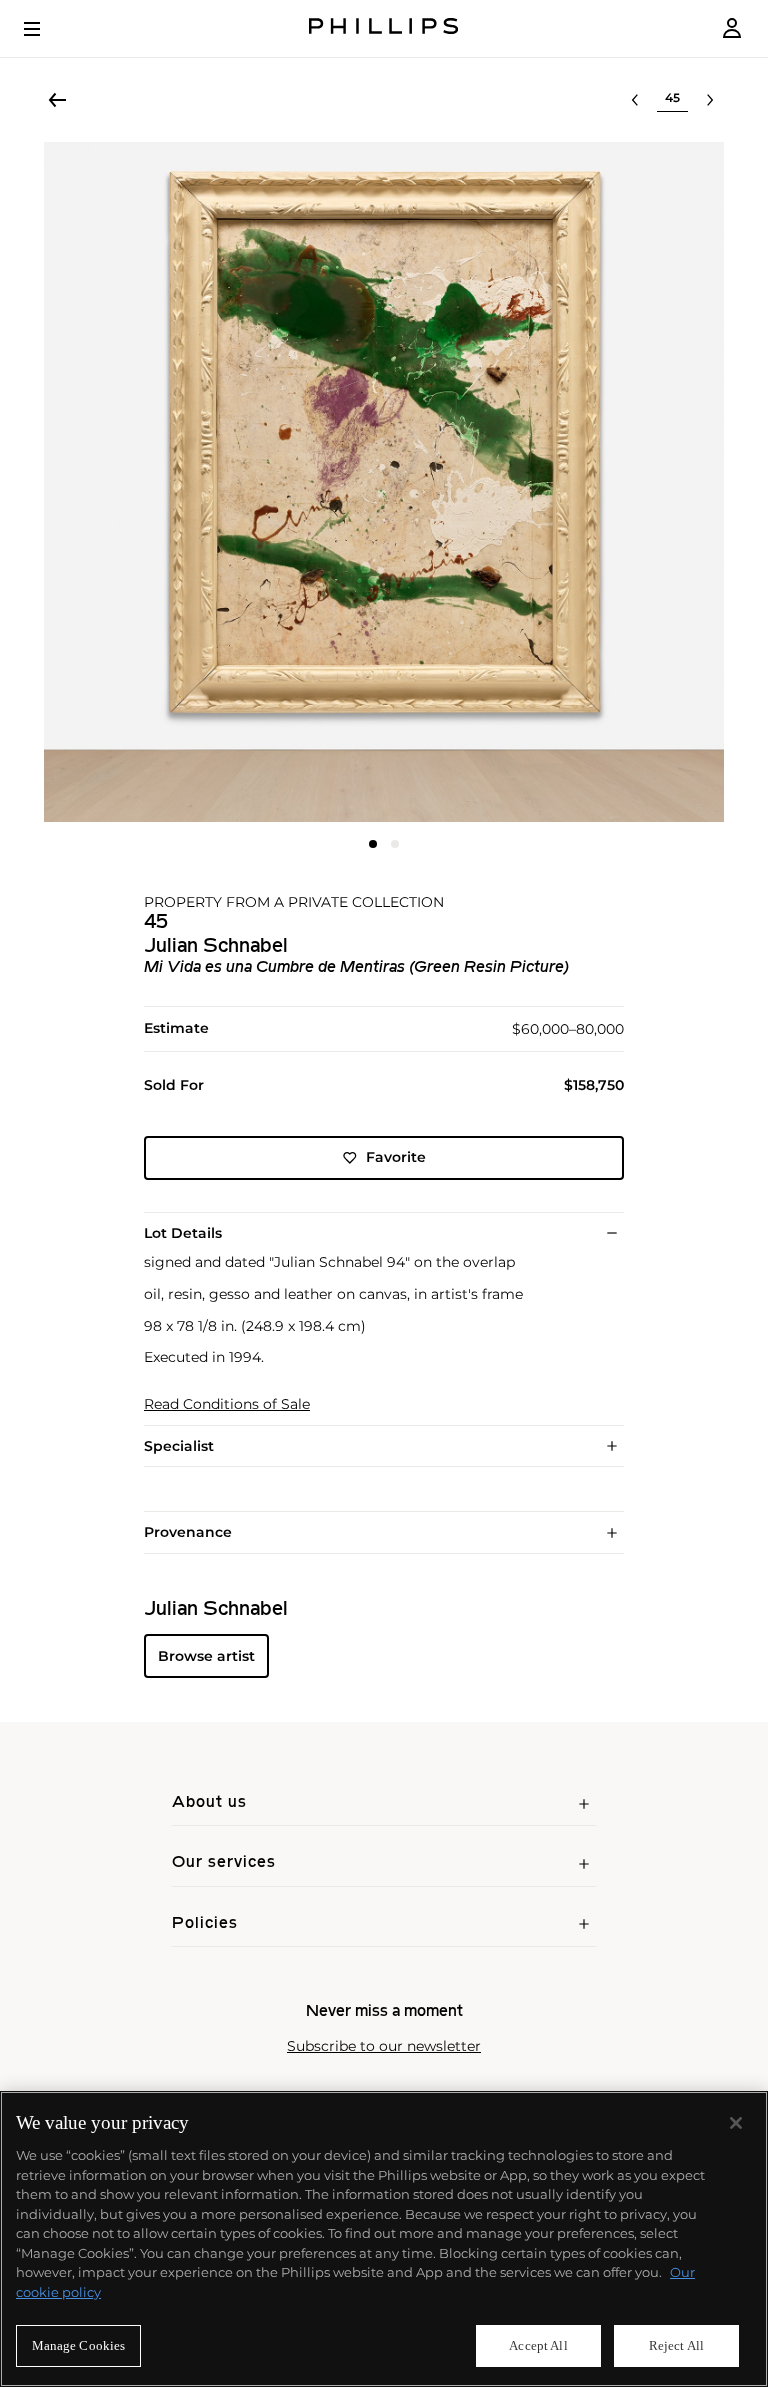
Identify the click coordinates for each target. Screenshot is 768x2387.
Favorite (396, 1157)
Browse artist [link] (206, 1656)
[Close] (736, 2123)
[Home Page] (384, 28)
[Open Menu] (46, 29)
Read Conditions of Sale (227, 1404)
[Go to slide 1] (373, 844)
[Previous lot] (635, 100)
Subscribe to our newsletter (384, 2046)
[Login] (732, 28)
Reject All (676, 2345)
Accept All (538, 2345)
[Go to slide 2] (395, 844)
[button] (384, 482)
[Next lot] (710, 100)
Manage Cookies (79, 2345)
